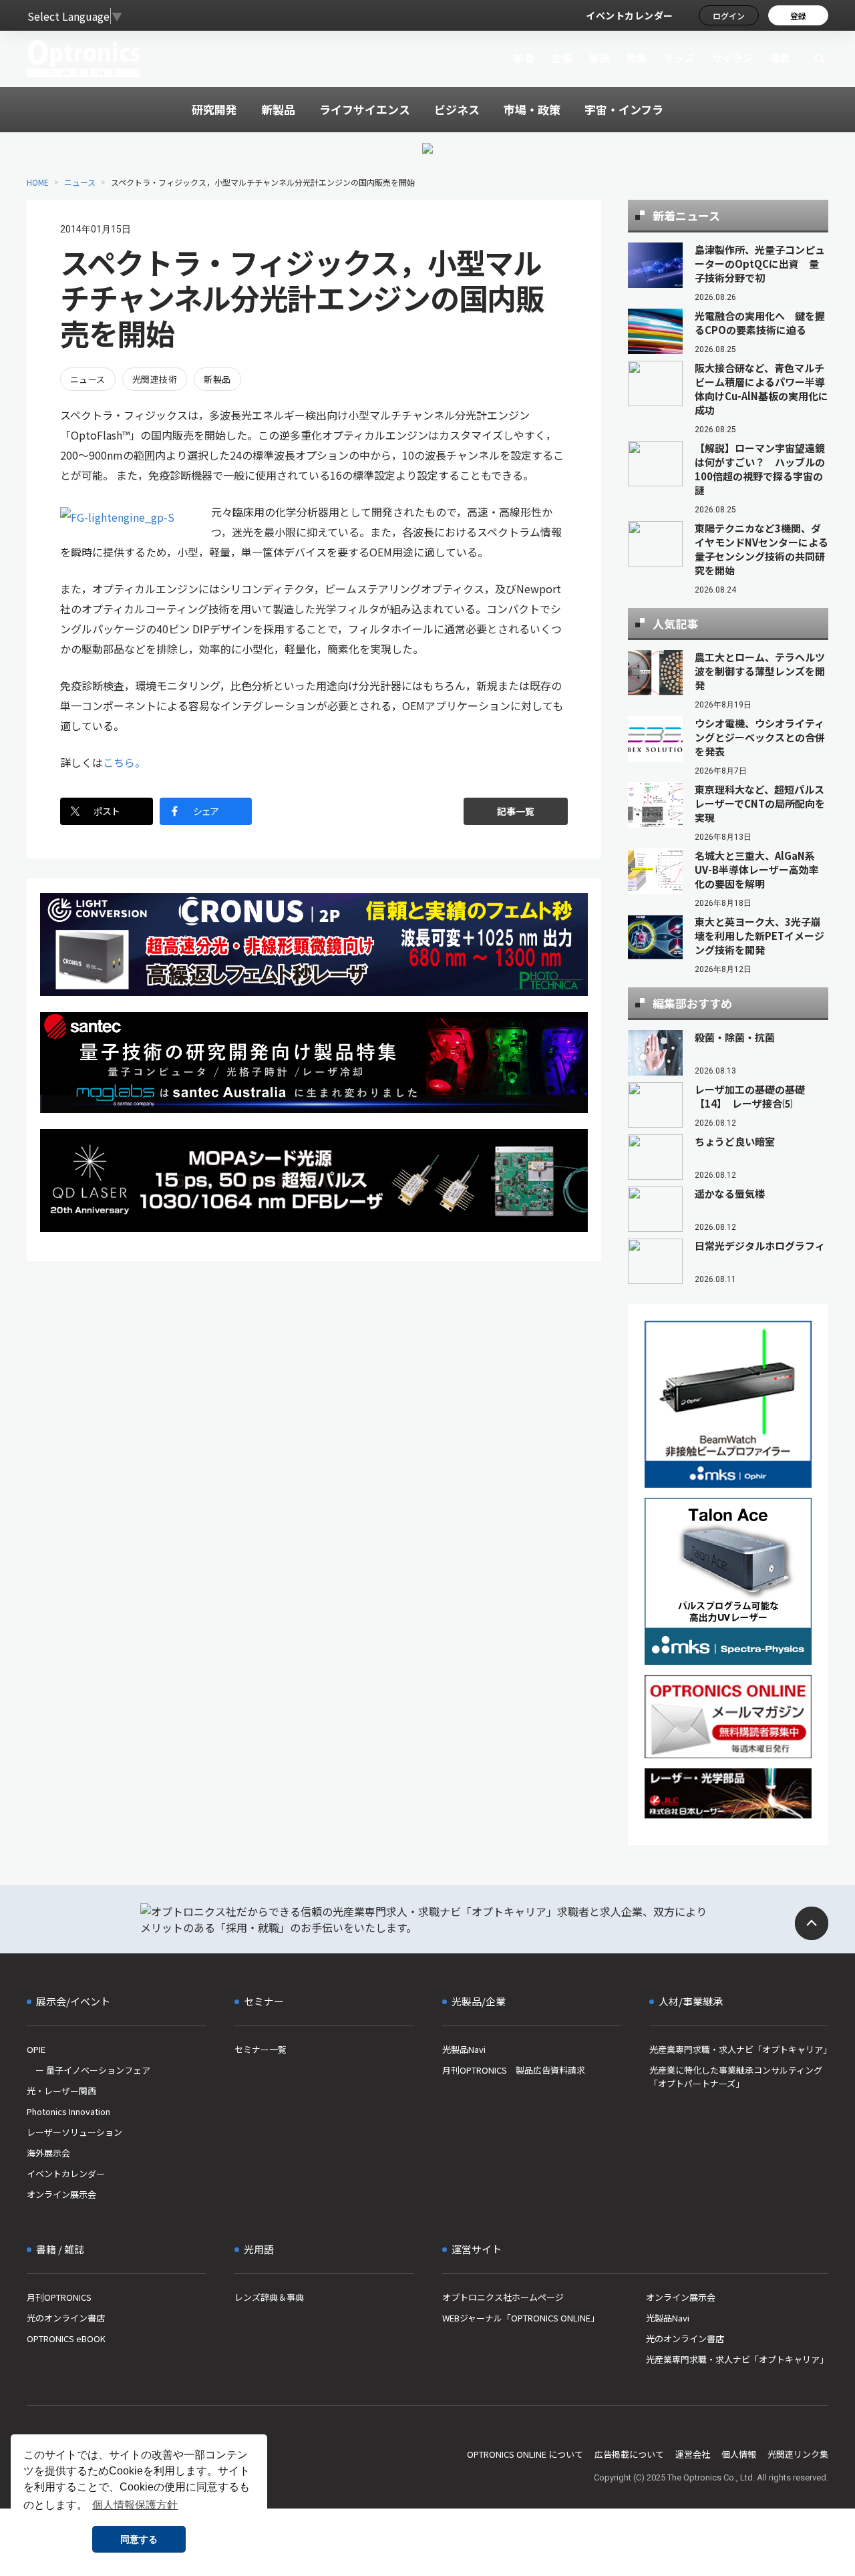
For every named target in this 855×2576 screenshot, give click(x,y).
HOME (38, 182)
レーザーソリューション (74, 2132)
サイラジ (733, 58)
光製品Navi (464, 2049)
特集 (637, 58)
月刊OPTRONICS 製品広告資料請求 (514, 2070)
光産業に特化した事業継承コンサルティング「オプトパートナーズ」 (736, 2077)
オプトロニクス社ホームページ (503, 2297)
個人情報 (739, 2454)
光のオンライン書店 (66, 2318)
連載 (781, 58)
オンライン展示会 (61, 2194)
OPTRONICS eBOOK (66, 2339)
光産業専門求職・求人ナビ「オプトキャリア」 (739, 2049)
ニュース (80, 182)
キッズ (680, 58)
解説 (600, 58)
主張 (561, 58)
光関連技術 (155, 379)
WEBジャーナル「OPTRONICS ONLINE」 (521, 2318)
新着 (524, 58)
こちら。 (124, 762)
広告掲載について (629, 2454)
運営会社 (693, 2454)
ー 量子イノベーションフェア (89, 2070)
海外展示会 (48, 2153)
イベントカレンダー (630, 15)
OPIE (36, 2049)
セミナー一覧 (261, 2049)
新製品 (217, 379)
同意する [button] (139, 2539)
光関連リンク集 (798, 2454)
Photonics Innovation (68, 2111)
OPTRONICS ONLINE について (525, 2454)
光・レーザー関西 (61, 2091)
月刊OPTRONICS (59, 2297)
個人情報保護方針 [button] (135, 2505)
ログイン (729, 16)
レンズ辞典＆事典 (269, 2297)
